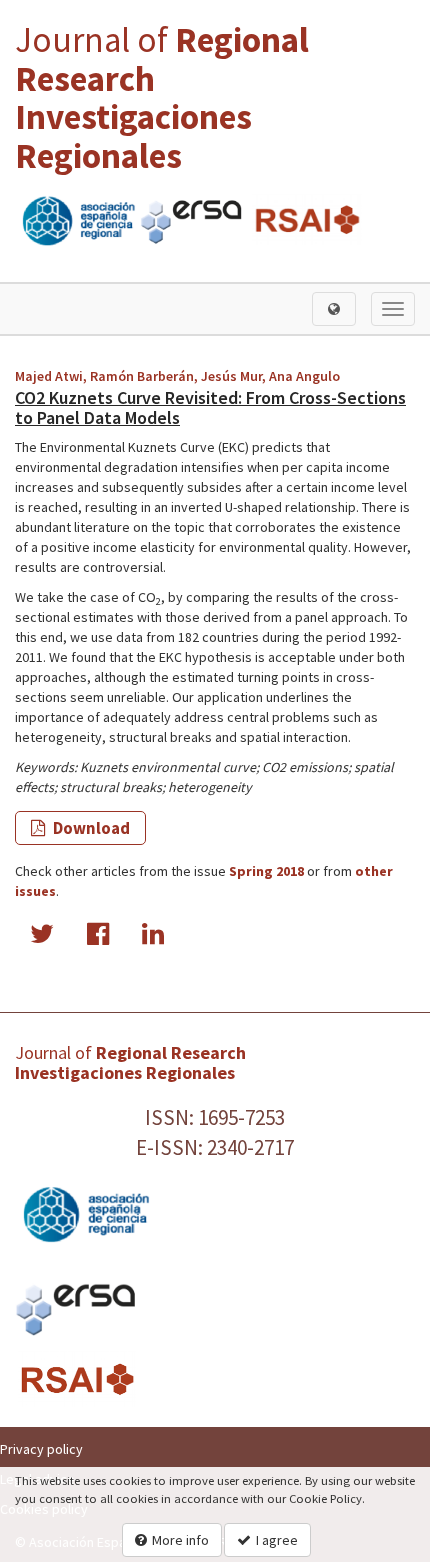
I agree (277, 1540)
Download (90, 828)
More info (180, 1540)
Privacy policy (41, 1449)
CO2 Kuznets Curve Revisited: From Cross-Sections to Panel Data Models (210, 407)
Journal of (162, 98)
